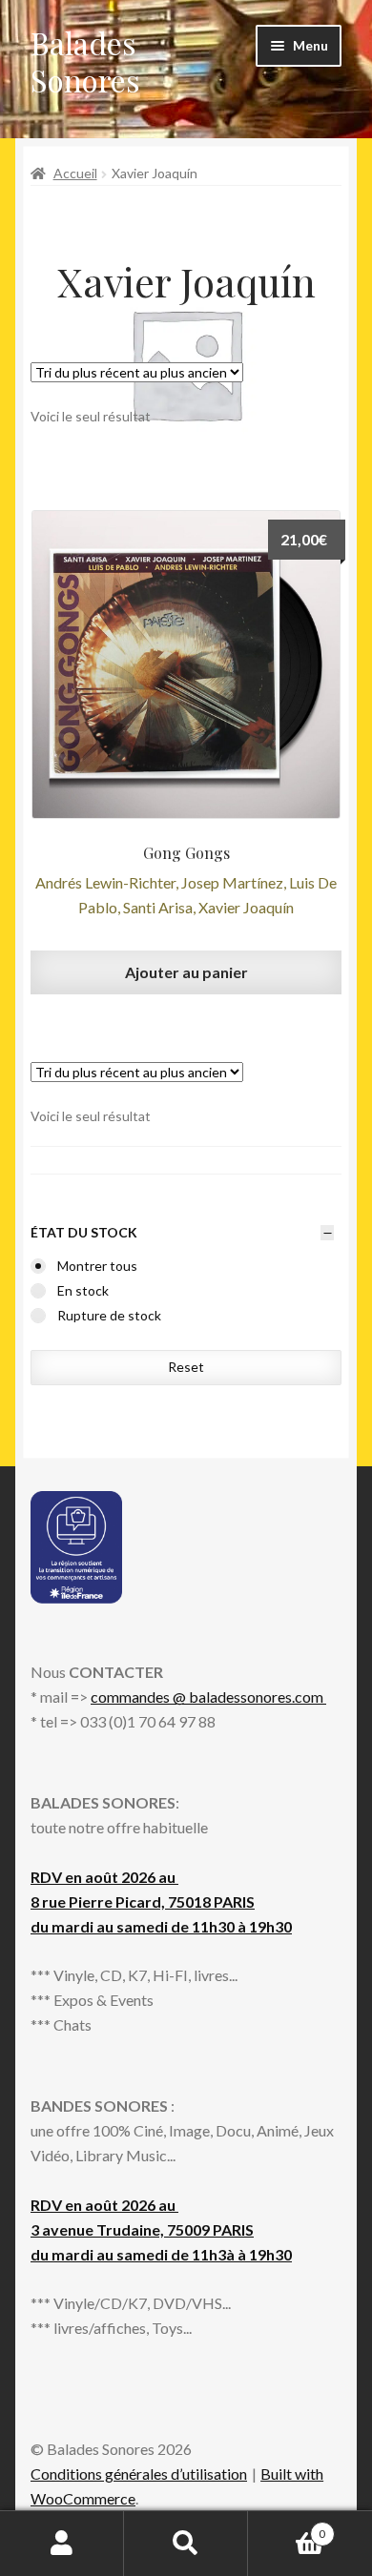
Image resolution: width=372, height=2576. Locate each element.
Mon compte (62, 2544)
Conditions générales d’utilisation (139, 2474)
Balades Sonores (85, 61)
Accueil (75, 173)
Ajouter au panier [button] (186, 972)
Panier (287, 2527)
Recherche (186, 2544)
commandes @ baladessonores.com (208, 1697)
